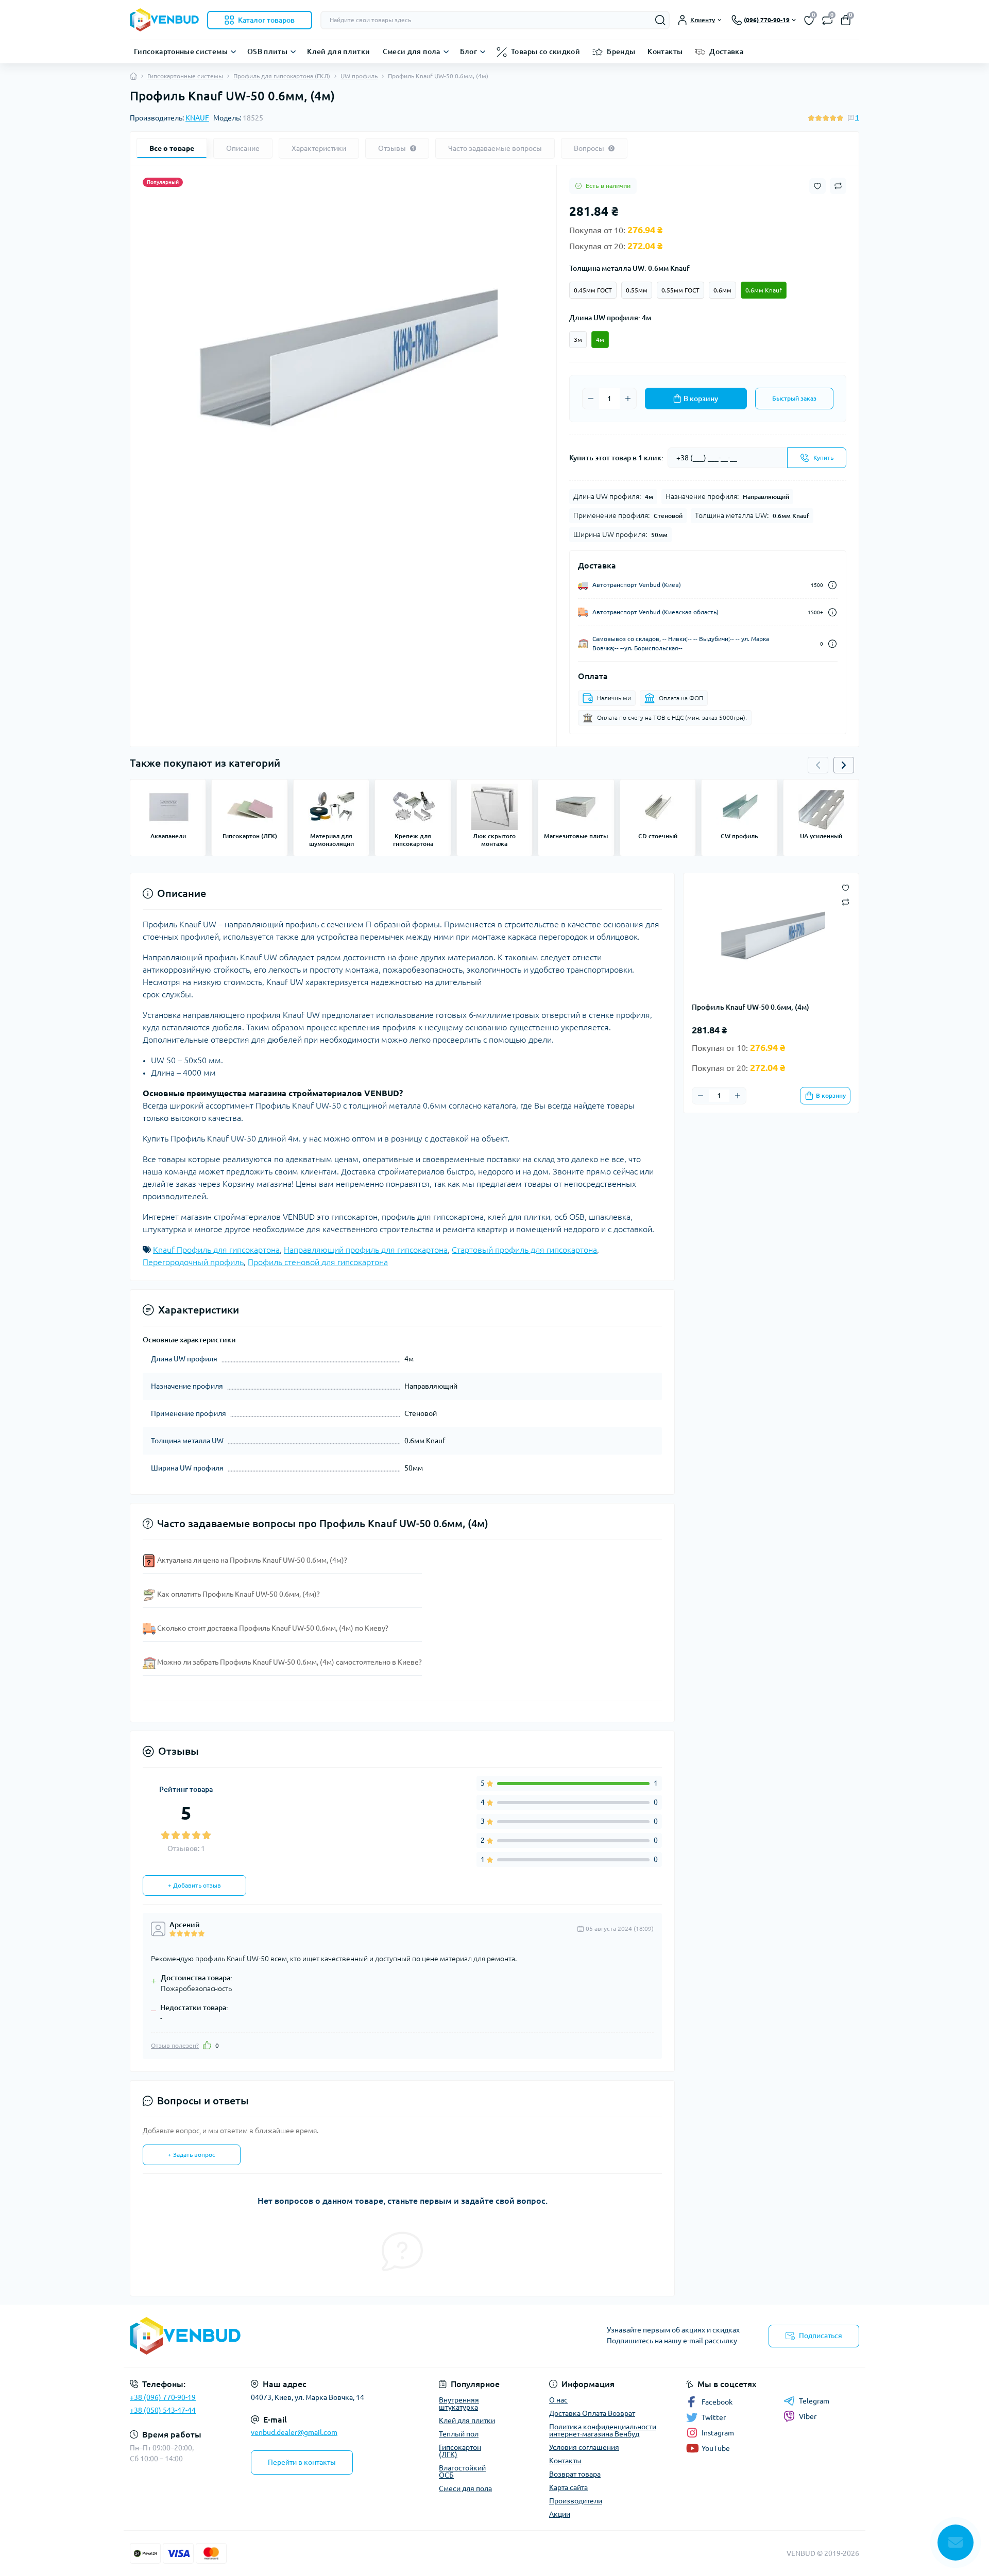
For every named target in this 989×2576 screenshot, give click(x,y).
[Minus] (591, 399)
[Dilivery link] (832, 585)
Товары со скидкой (545, 51)
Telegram (814, 2401)
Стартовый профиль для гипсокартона (524, 1250)
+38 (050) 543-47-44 (163, 2410)
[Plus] (628, 399)
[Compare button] (838, 186)
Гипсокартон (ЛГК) (460, 2451)
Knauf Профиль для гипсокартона (216, 1250)
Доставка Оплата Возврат (592, 2413)
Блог (468, 51)
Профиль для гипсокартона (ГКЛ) (282, 76)
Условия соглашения (584, 2447)
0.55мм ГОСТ (680, 290)
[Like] (207, 2045)
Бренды (621, 51)
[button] (844, 765)
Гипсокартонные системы (181, 51)
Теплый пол (459, 2434)
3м (578, 340)
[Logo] (164, 20)
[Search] (660, 20)
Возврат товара (575, 2474)
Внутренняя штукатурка (459, 2404)
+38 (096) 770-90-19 (163, 2397)
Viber (808, 2416)
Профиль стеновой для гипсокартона (318, 1262)
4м (600, 340)
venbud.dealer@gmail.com (294, 2432)
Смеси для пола (412, 51)
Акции (560, 2514)
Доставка (726, 51)
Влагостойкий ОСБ (462, 2471)
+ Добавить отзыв (194, 1885)
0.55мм (637, 290)
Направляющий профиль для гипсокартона (366, 1250)
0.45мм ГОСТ (593, 290)
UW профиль (359, 76)
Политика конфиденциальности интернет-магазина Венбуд (603, 2430)
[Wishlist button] (817, 186)
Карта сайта (568, 2487)
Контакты (665, 51)
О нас (558, 2400)
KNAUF (197, 118)
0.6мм (722, 290)
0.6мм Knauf (764, 290)
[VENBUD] (309, 2336)
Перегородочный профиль (193, 1262)
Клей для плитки (338, 51)
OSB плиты (267, 51)
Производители (576, 2501)
